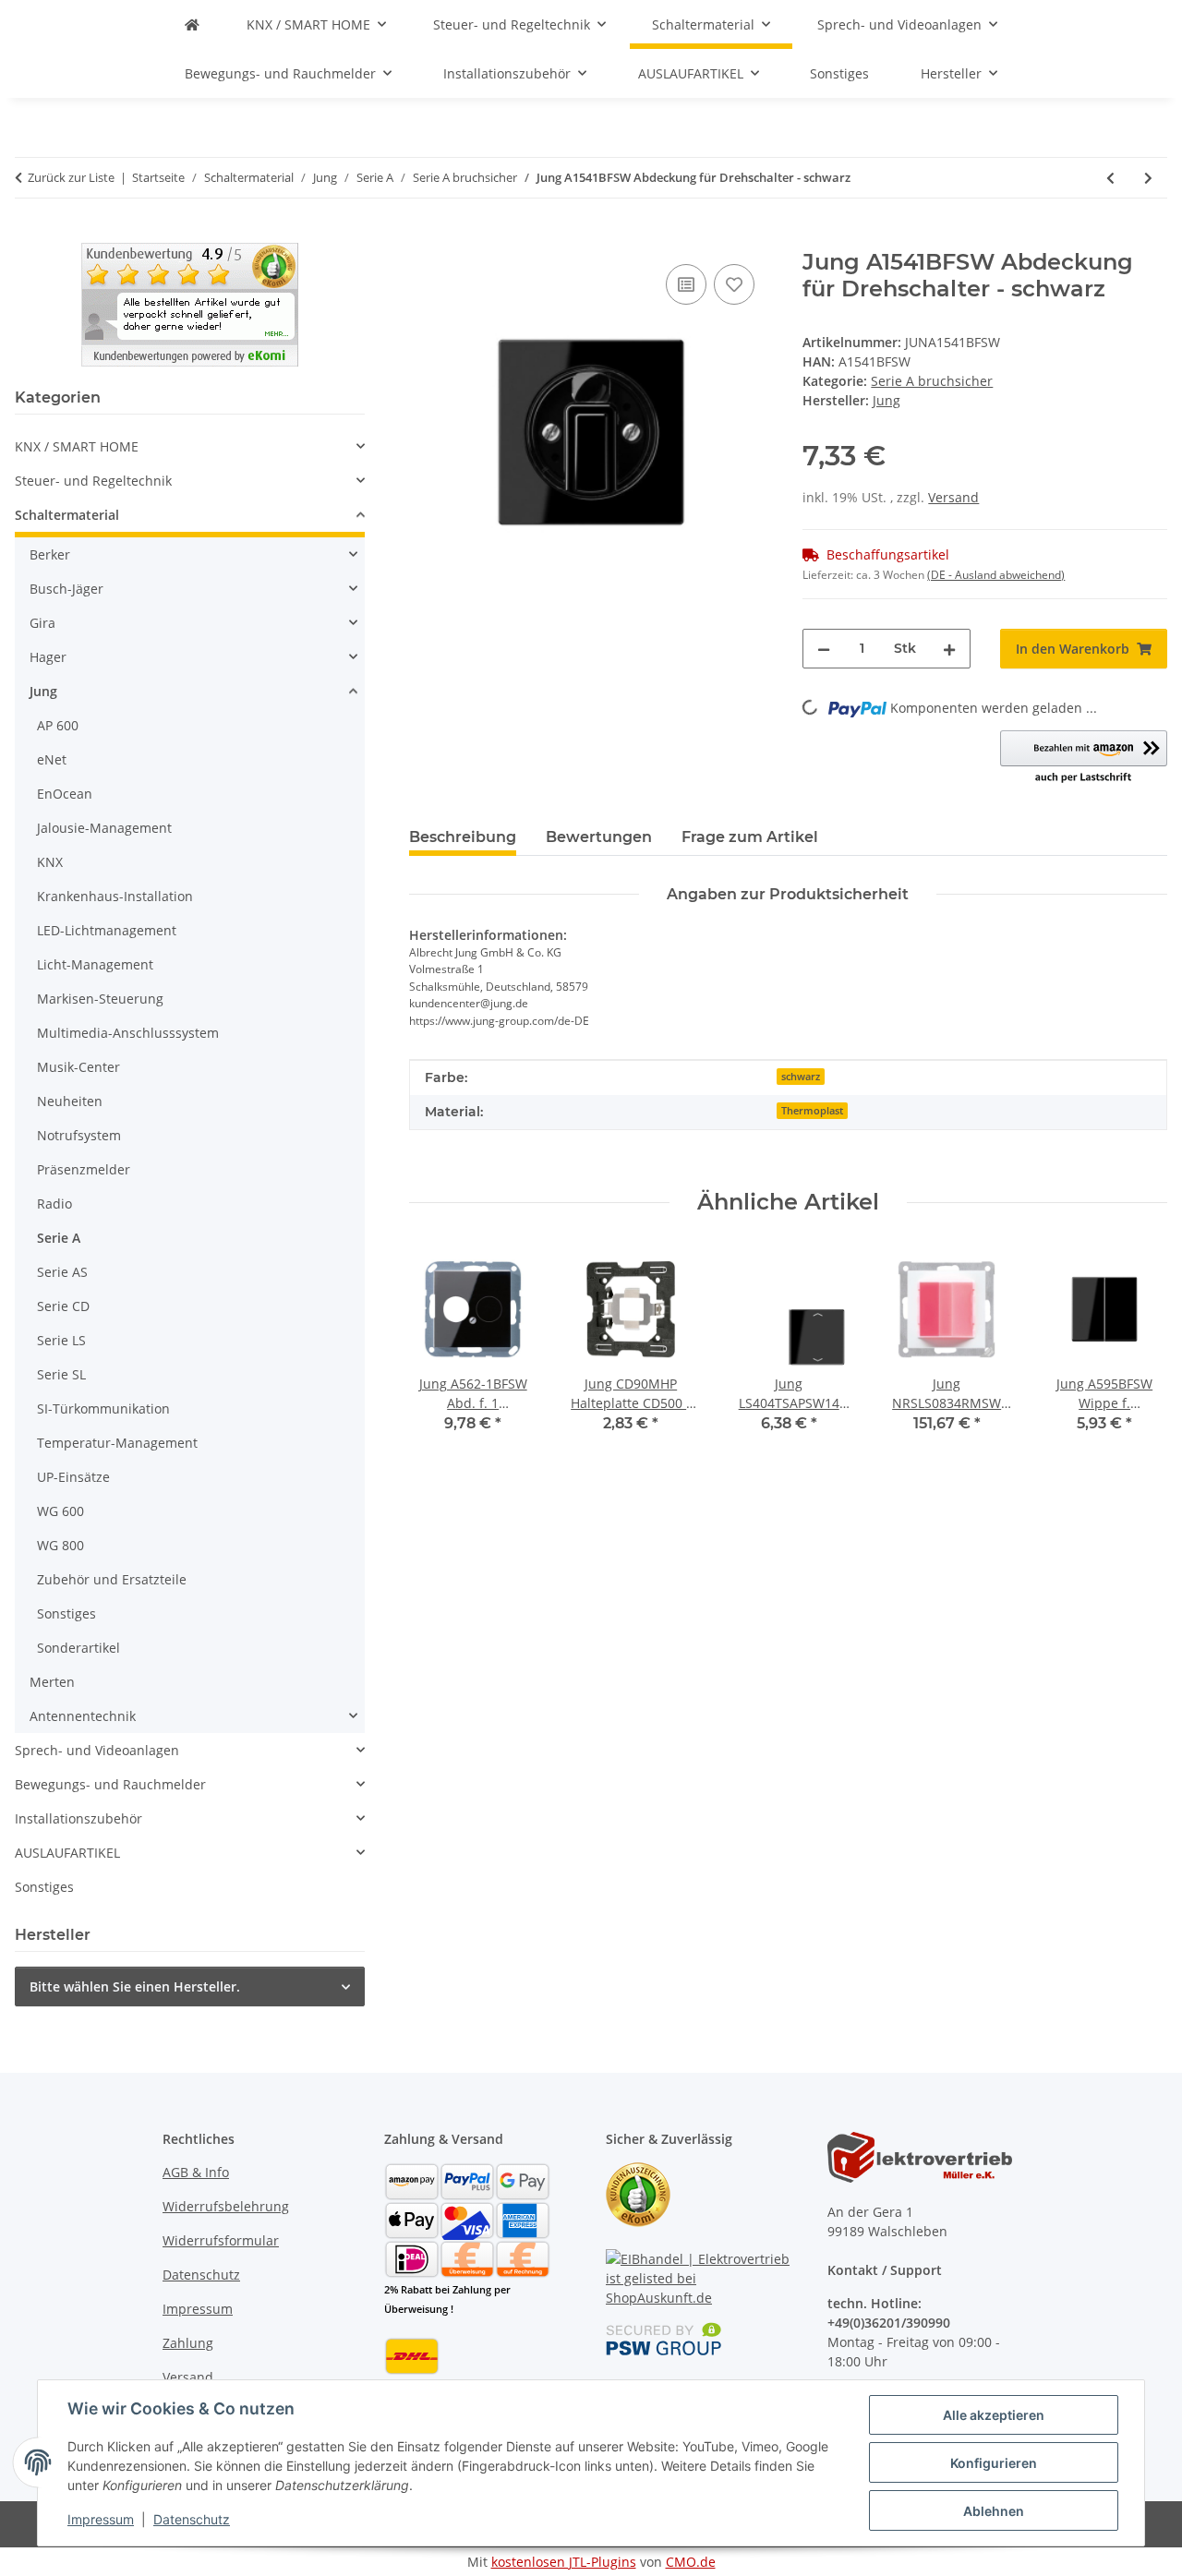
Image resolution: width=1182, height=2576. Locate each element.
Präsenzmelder (84, 1169)
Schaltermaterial (67, 515)
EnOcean (65, 794)
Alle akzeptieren (994, 2415)
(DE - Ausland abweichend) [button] (996, 575)
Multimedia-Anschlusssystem (128, 1033)
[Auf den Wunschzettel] (734, 284)
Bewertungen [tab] (599, 837)
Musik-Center (78, 1067)
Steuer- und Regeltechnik (93, 481)
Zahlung (188, 2343)
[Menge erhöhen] (949, 649)
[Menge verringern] (824, 649)
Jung (43, 691)
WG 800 (60, 1545)
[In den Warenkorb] (424, 239)
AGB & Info (196, 2172)
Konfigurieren (994, 2463)
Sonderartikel (78, 1648)
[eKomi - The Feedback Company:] (638, 2193)
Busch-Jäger (66, 589)
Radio (54, 1204)
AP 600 (58, 725)
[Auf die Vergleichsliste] (686, 284)
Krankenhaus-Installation (115, 896)
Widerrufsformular (221, 2240)
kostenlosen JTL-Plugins (564, 2562)
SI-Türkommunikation (103, 1408)
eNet (52, 759)
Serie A (59, 1238)
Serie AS (62, 1272)
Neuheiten (70, 1101)
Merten (52, 1682)
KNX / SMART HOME (77, 446)
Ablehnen (994, 2511)
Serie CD (63, 1306)
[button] (1084, 758)
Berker (50, 554)
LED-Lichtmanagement (107, 930)
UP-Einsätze (73, 1477)
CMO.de (691, 2562)
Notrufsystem (79, 1135)
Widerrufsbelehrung (226, 2206)
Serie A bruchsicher (932, 381)
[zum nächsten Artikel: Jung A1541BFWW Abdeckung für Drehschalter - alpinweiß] (1148, 178)
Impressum (101, 2519)
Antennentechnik (83, 1716)
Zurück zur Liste (71, 177)
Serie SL (61, 1374)
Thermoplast (812, 1111)
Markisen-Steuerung (100, 999)
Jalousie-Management (104, 828)
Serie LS (61, 1340)
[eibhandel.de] (192, 24)
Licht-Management (95, 964)
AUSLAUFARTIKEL (67, 1853)
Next (1137, 1352)
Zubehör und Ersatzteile (112, 1579)
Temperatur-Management (117, 1443)
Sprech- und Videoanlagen (97, 1750)
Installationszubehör (78, 1818)
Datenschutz (192, 2519)
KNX (50, 862)
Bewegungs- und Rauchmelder (110, 1784)
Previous (439, 1352)
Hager (48, 657)
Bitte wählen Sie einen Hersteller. (135, 1986)
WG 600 (60, 1511)
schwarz (801, 1077)
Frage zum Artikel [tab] (750, 837)
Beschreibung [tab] (463, 837)
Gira (42, 623)
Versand (953, 497)
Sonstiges (66, 1613)
